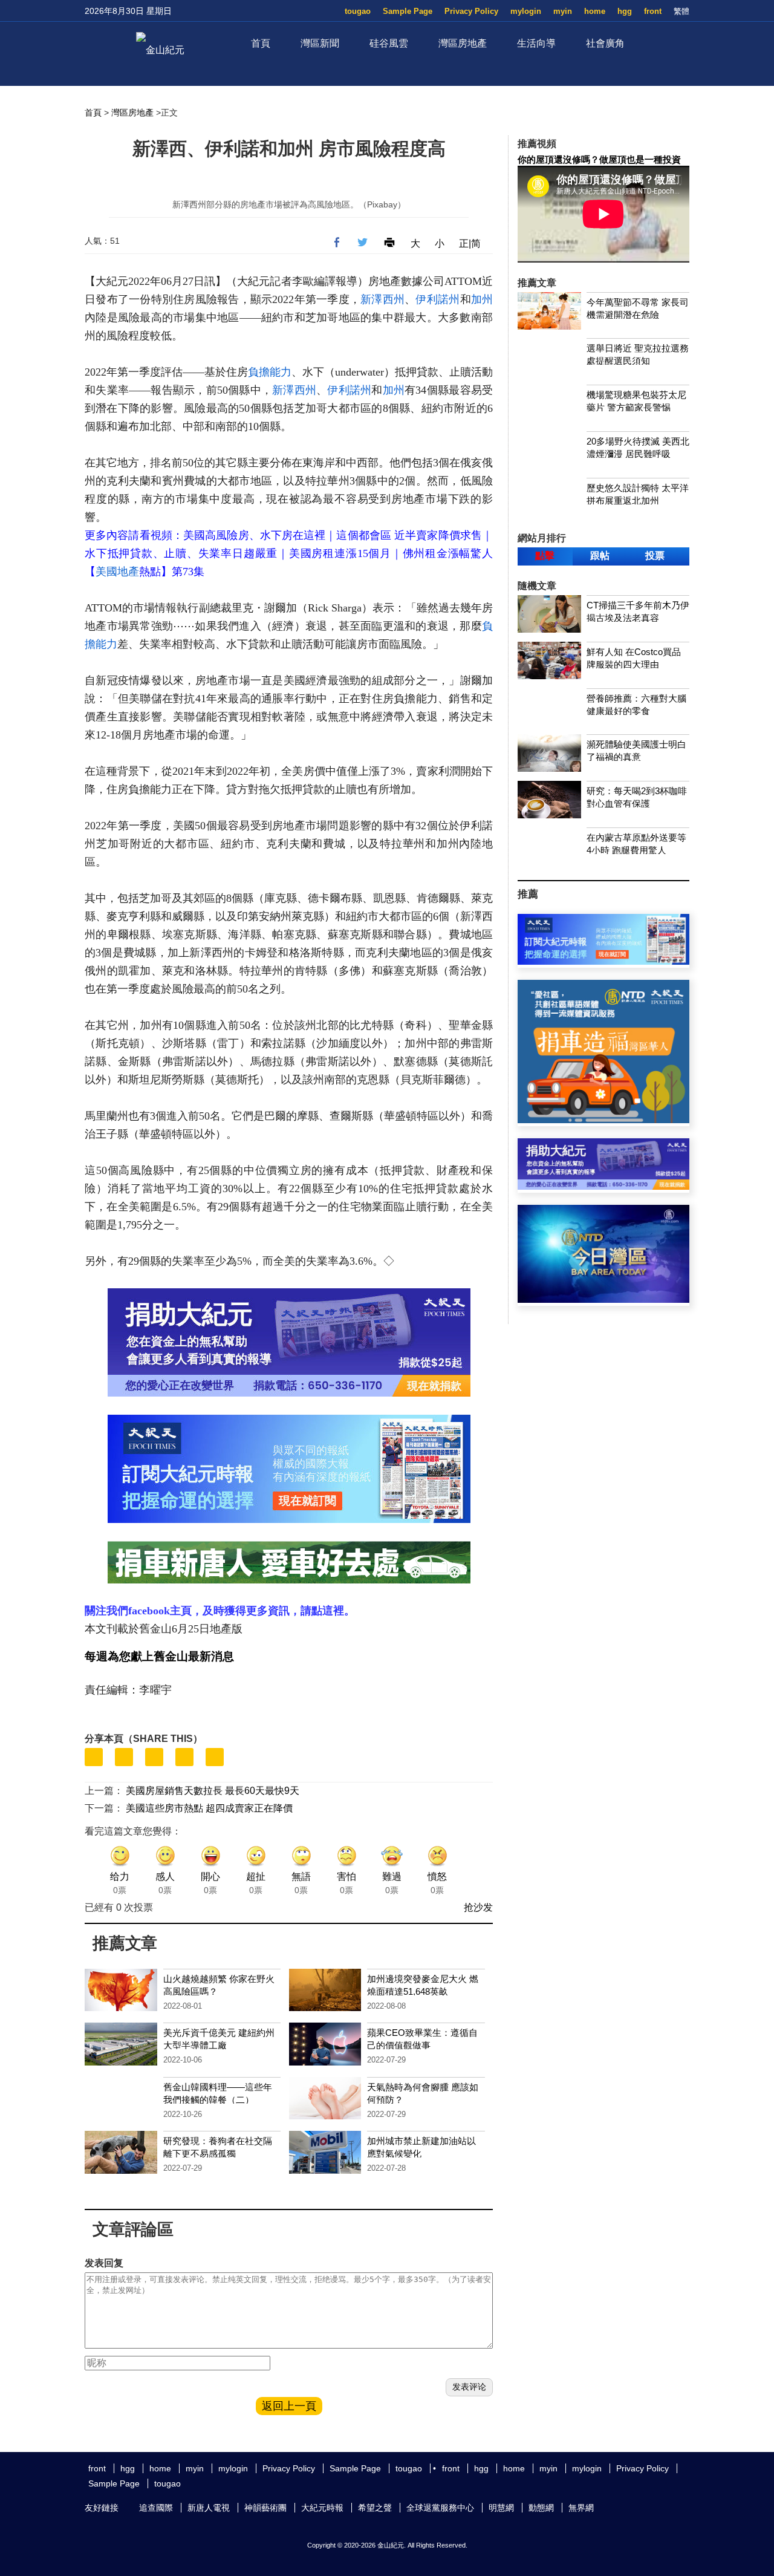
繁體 (681, 11)
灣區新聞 (320, 43)
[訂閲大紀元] (603, 961)
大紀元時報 (322, 2508)
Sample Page (408, 11)
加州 (482, 299)
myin (563, 11)
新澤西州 (382, 299)
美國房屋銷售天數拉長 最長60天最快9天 (213, 1791)
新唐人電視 (209, 2508)
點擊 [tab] (545, 556)
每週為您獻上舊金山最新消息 (159, 1656)
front (653, 11)
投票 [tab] (655, 556)
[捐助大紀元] (603, 1186)
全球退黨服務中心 (440, 2508)
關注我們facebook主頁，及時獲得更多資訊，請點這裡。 (220, 1611)
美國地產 (117, 572)
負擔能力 (270, 372)
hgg (625, 11)
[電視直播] (603, 1299)
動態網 (541, 2508)
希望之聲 (375, 2508)
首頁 (261, 43)
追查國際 (156, 2508)
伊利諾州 (437, 299)
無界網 (581, 2508)
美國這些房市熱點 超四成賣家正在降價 (209, 1808)
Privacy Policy (471, 11)
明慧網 (501, 2508)
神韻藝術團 (265, 2508)
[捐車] (603, 1120)
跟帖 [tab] (600, 556)
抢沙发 (478, 1907)
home (595, 11)
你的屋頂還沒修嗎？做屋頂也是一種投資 (599, 159)
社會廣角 (605, 43)
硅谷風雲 (389, 43)
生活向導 (536, 43)
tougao (358, 11)
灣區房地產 (463, 43)
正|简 (470, 243)
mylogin (526, 11)
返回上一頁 (289, 2406)
